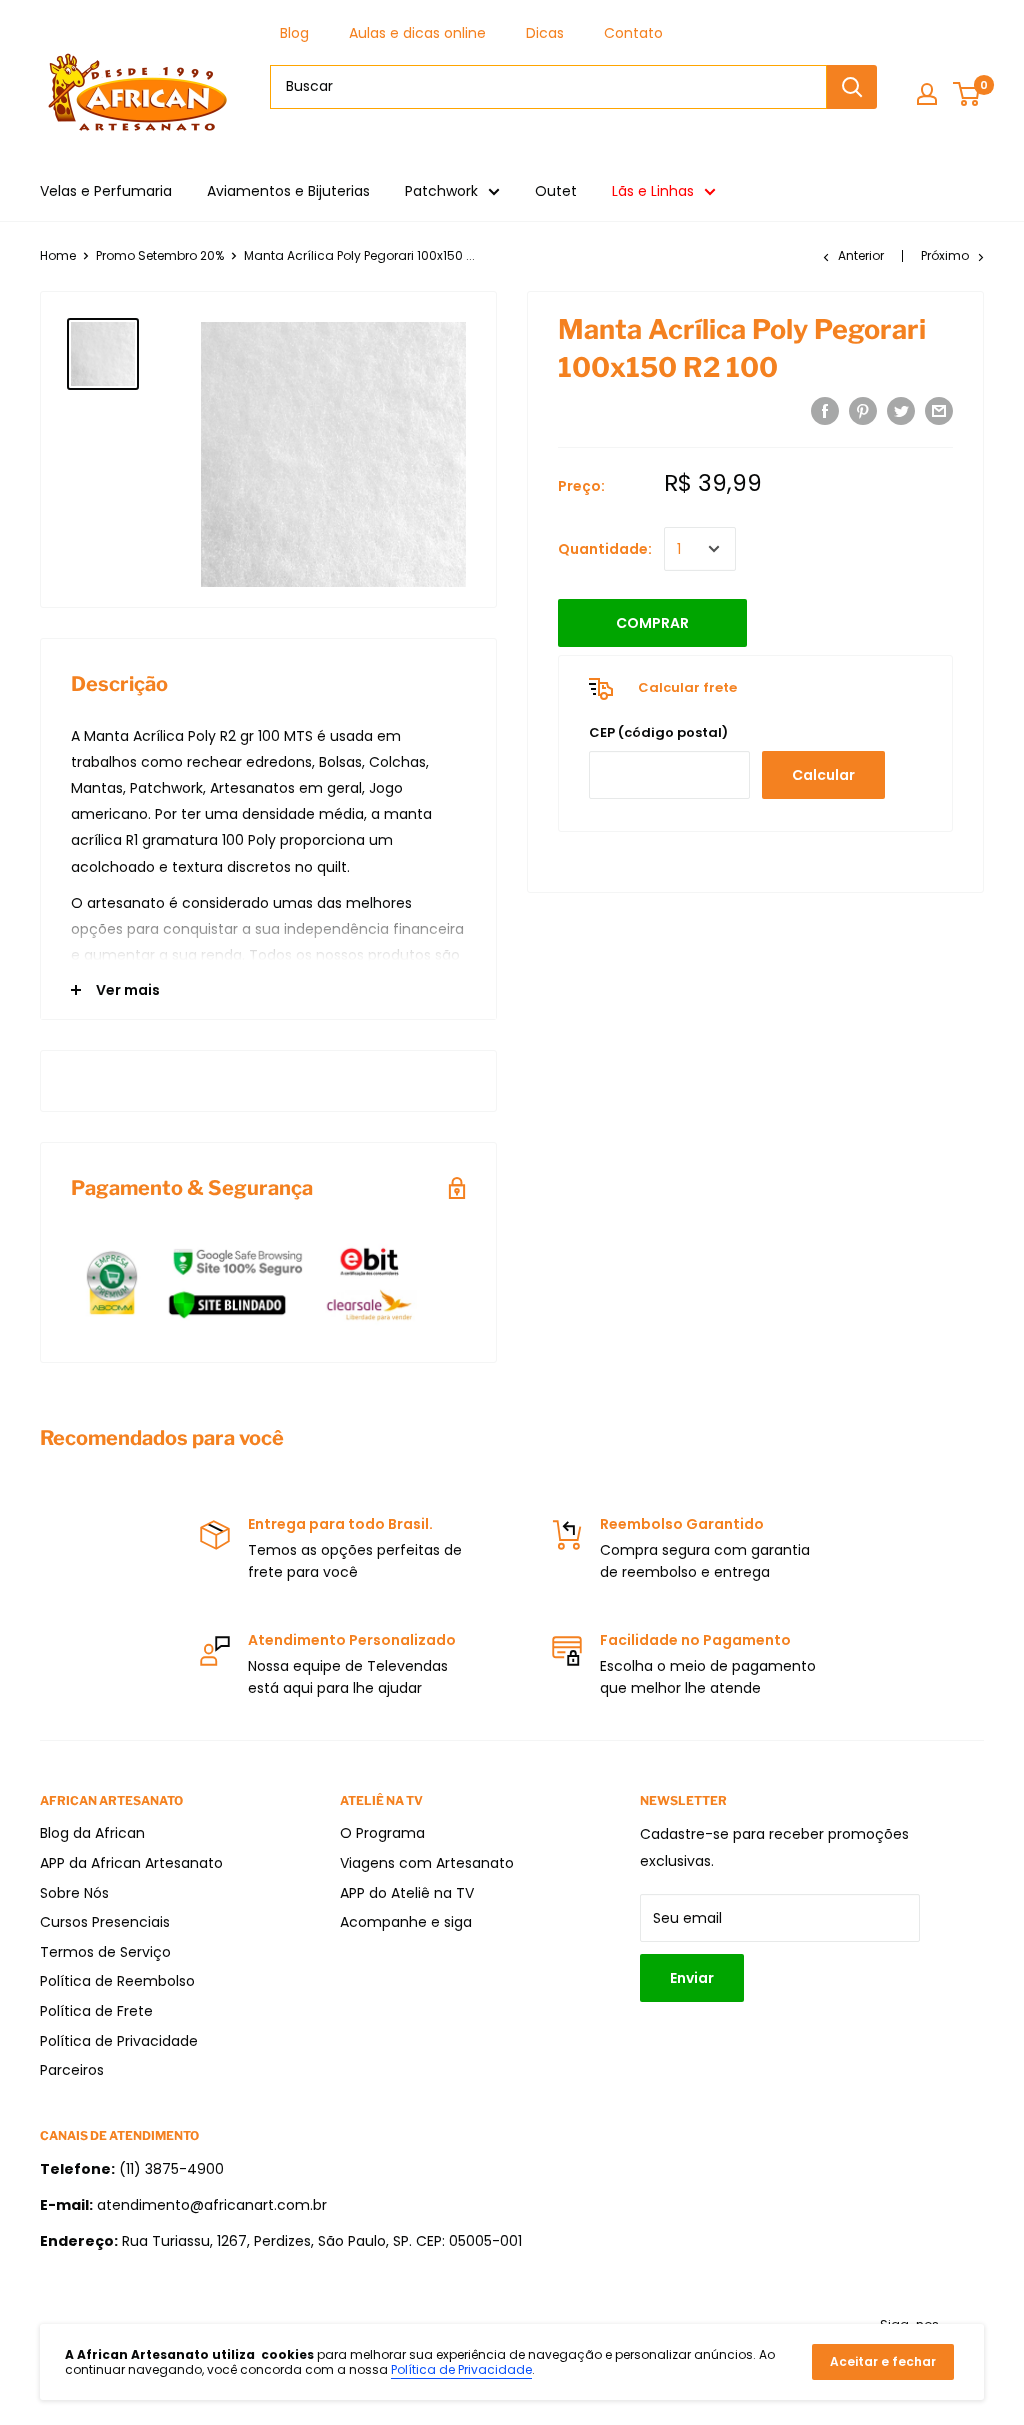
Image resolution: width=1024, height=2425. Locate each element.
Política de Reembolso (117, 1981)
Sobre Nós (74, 1893)
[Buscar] (852, 87)
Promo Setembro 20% (160, 255)
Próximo (945, 255)
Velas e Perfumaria (106, 191)
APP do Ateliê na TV (407, 1893)
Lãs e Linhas (653, 191)
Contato (633, 33)
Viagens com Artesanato (427, 1863)
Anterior (861, 255)
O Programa (382, 1833)
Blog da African (92, 1833)
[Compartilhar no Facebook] (825, 411)
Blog (294, 33)
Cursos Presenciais (105, 1922)
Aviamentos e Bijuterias (288, 191)
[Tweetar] (901, 411)
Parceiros (72, 2070)
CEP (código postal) (658, 732)
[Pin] (863, 411)
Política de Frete (96, 2011)
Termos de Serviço (105, 1952)
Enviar (692, 1978)
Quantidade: (605, 549)
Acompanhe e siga (406, 1922)
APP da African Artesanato (131, 1863)
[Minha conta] (927, 94)
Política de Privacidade (119, 2041)
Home (58, 255)
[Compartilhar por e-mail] (939, 411)
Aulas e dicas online (417, 33)
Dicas (545, 33)
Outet (556, 191)
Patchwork (441, 191)
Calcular (823, 775)
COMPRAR (652, 623)
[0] (967, 94)
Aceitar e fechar (883, 2361)
